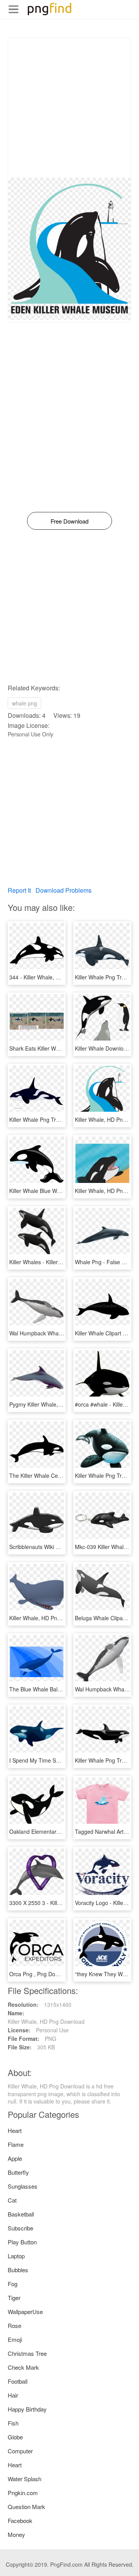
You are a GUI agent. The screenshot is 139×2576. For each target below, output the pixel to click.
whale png (25, 703)
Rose (14, 2325)
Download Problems (64, 890)
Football (18, 2381)
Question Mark (26, 2507)
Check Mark (23, 2367)
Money (16, 2534)
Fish (13, 2423)
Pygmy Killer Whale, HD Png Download (57, 1404)
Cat (12, 2200)
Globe (15, 2437)
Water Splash (25, 2479)
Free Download (69, 521)
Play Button (22, 2242)
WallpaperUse (25, 2312)
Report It (19, 890)
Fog (13, 2284)
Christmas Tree (27, 2353)
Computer (20, 2451)
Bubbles (18, 2270)
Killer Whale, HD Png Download (48, 1618)
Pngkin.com (23, 2493)
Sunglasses (23, 2186)
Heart (15, 2130)
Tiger (14, 2298)
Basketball (21, 2214)
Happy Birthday (27, 2409)
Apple (15, 2158)
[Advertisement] (69, 108)
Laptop (16, 2256)
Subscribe (20, 2228)
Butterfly (18, 2172)
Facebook (20, 2520)
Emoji (15, 2339)
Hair (13, 2395)
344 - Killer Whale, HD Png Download (55, 977)
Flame (16, 2144)
